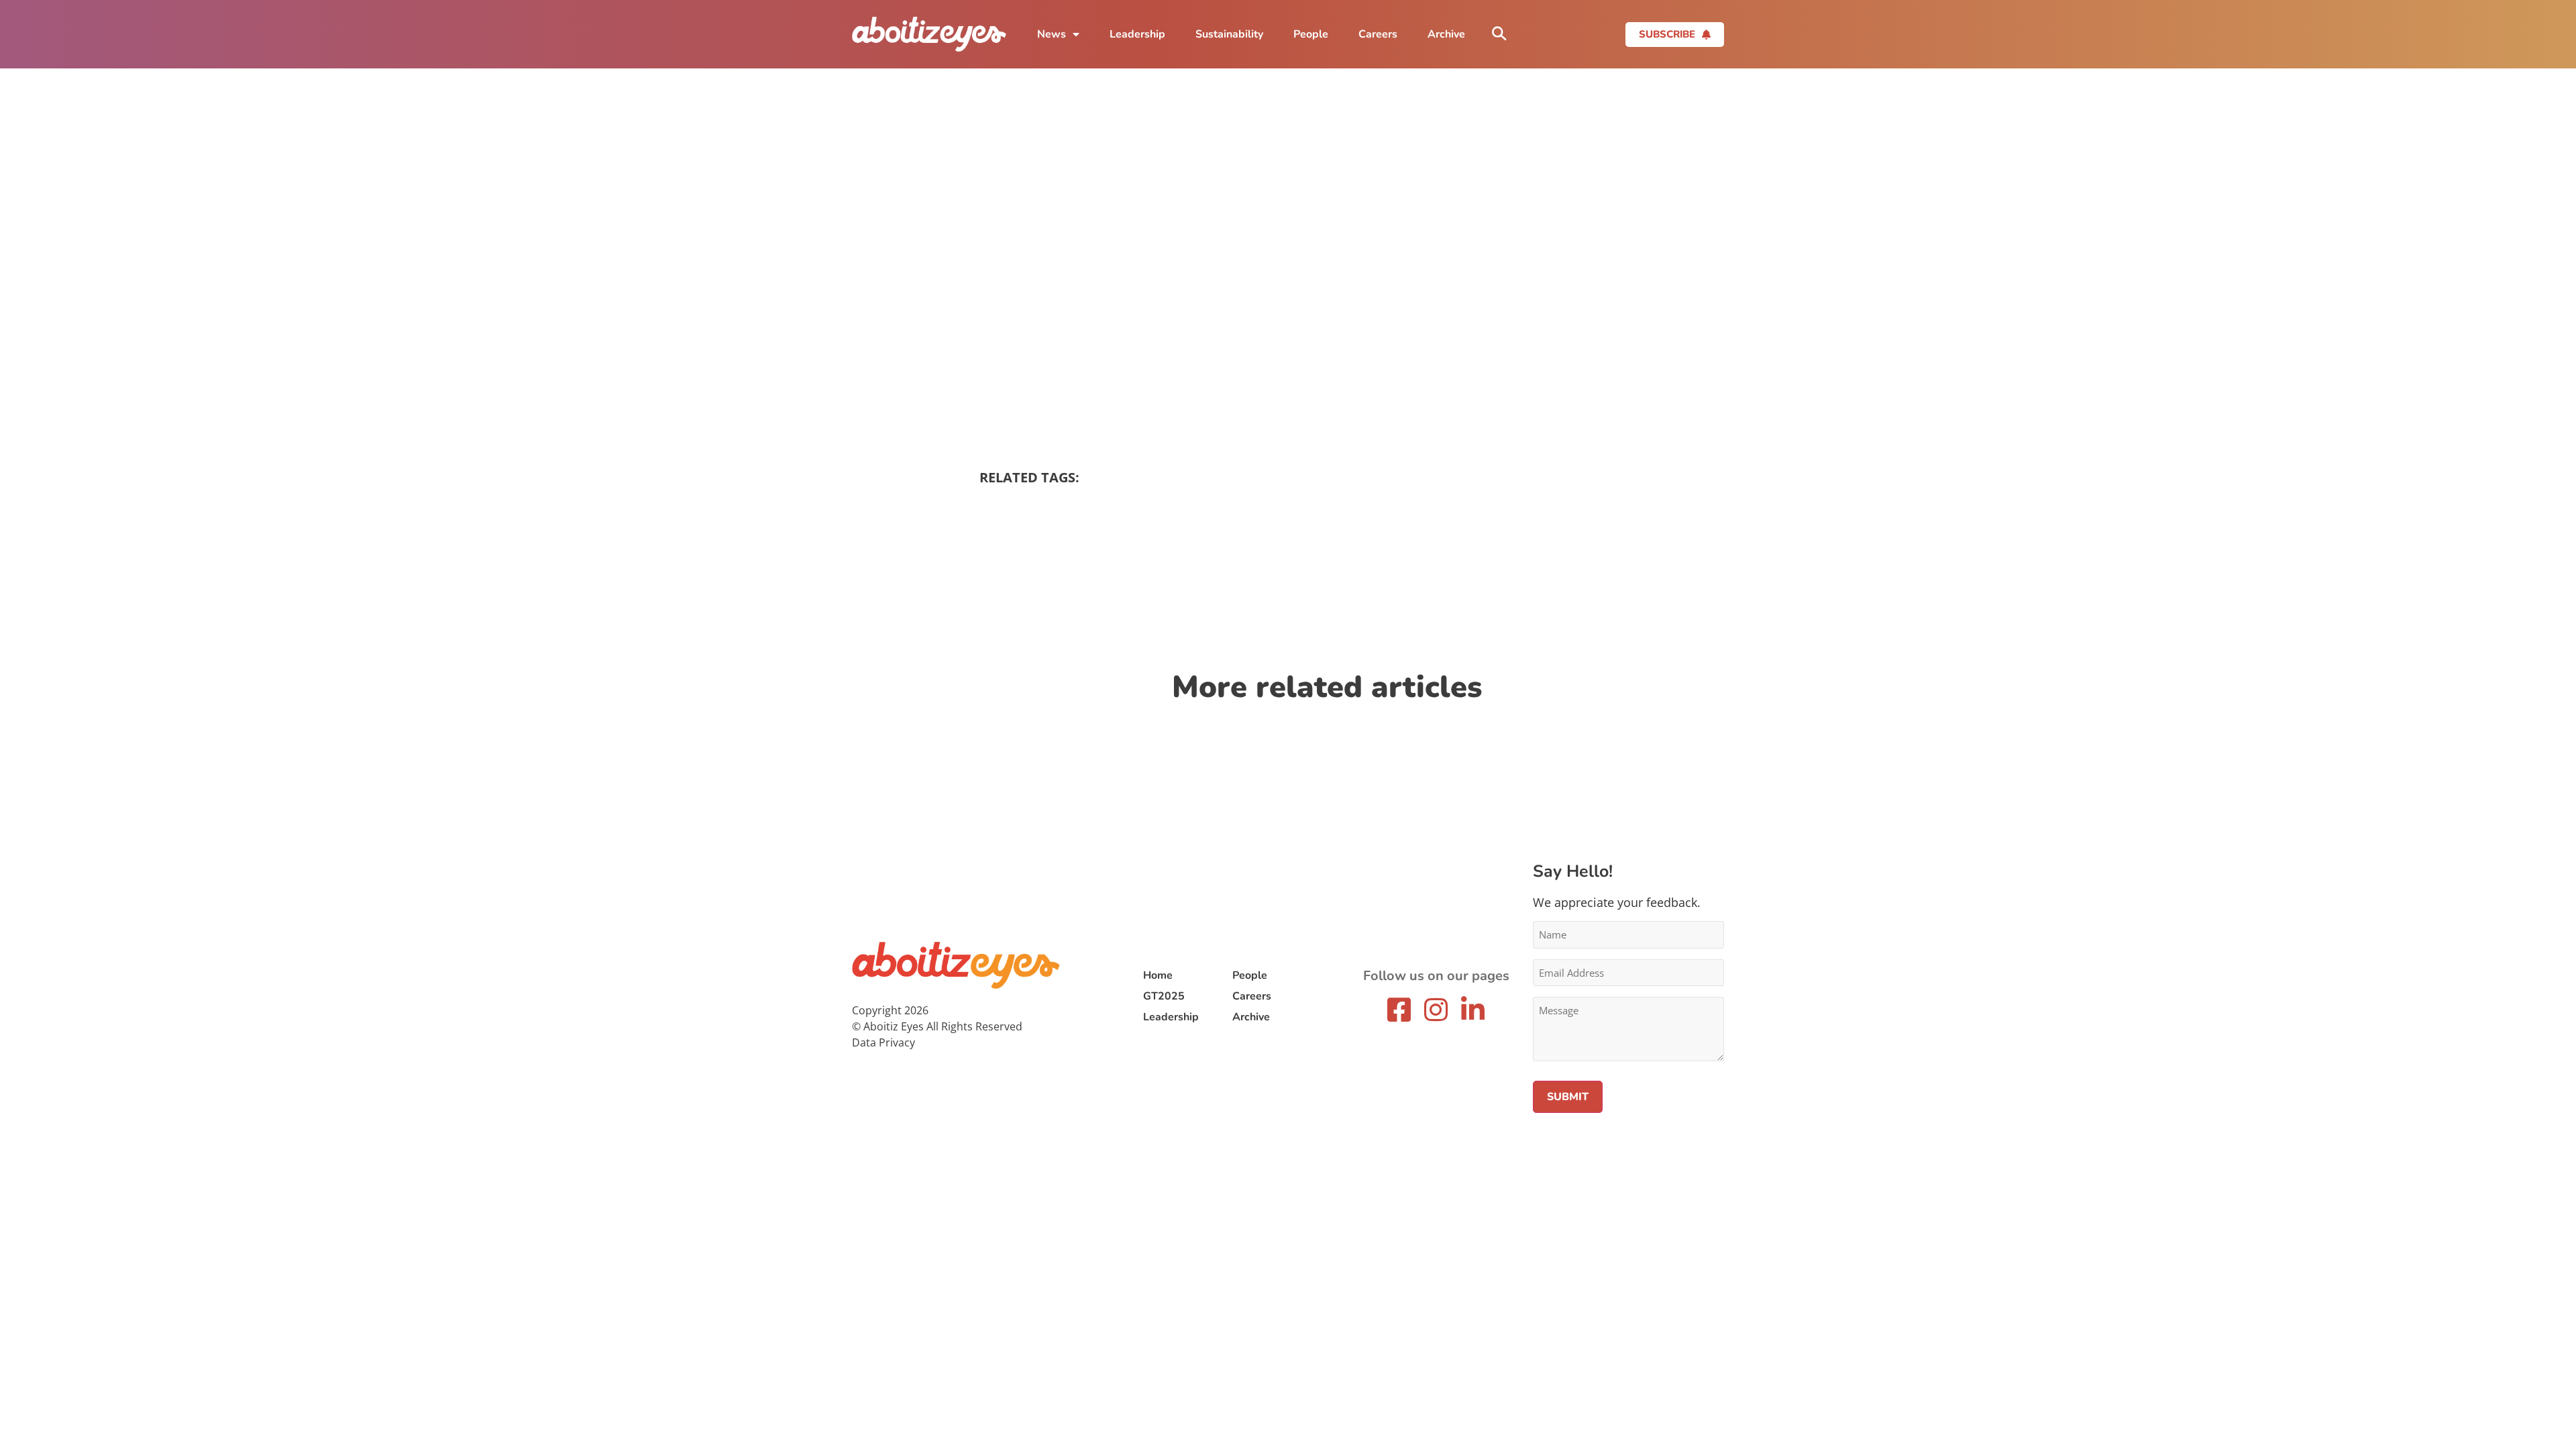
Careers (1378, 34)
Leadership (1137, 34)
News (1052, 34)
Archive (1446, 34)
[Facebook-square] (1399, 1010)
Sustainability (1229, 34)
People (1311, 34)
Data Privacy (883, 1042)
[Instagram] (1436, 1010)
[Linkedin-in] (1473, 1010)
